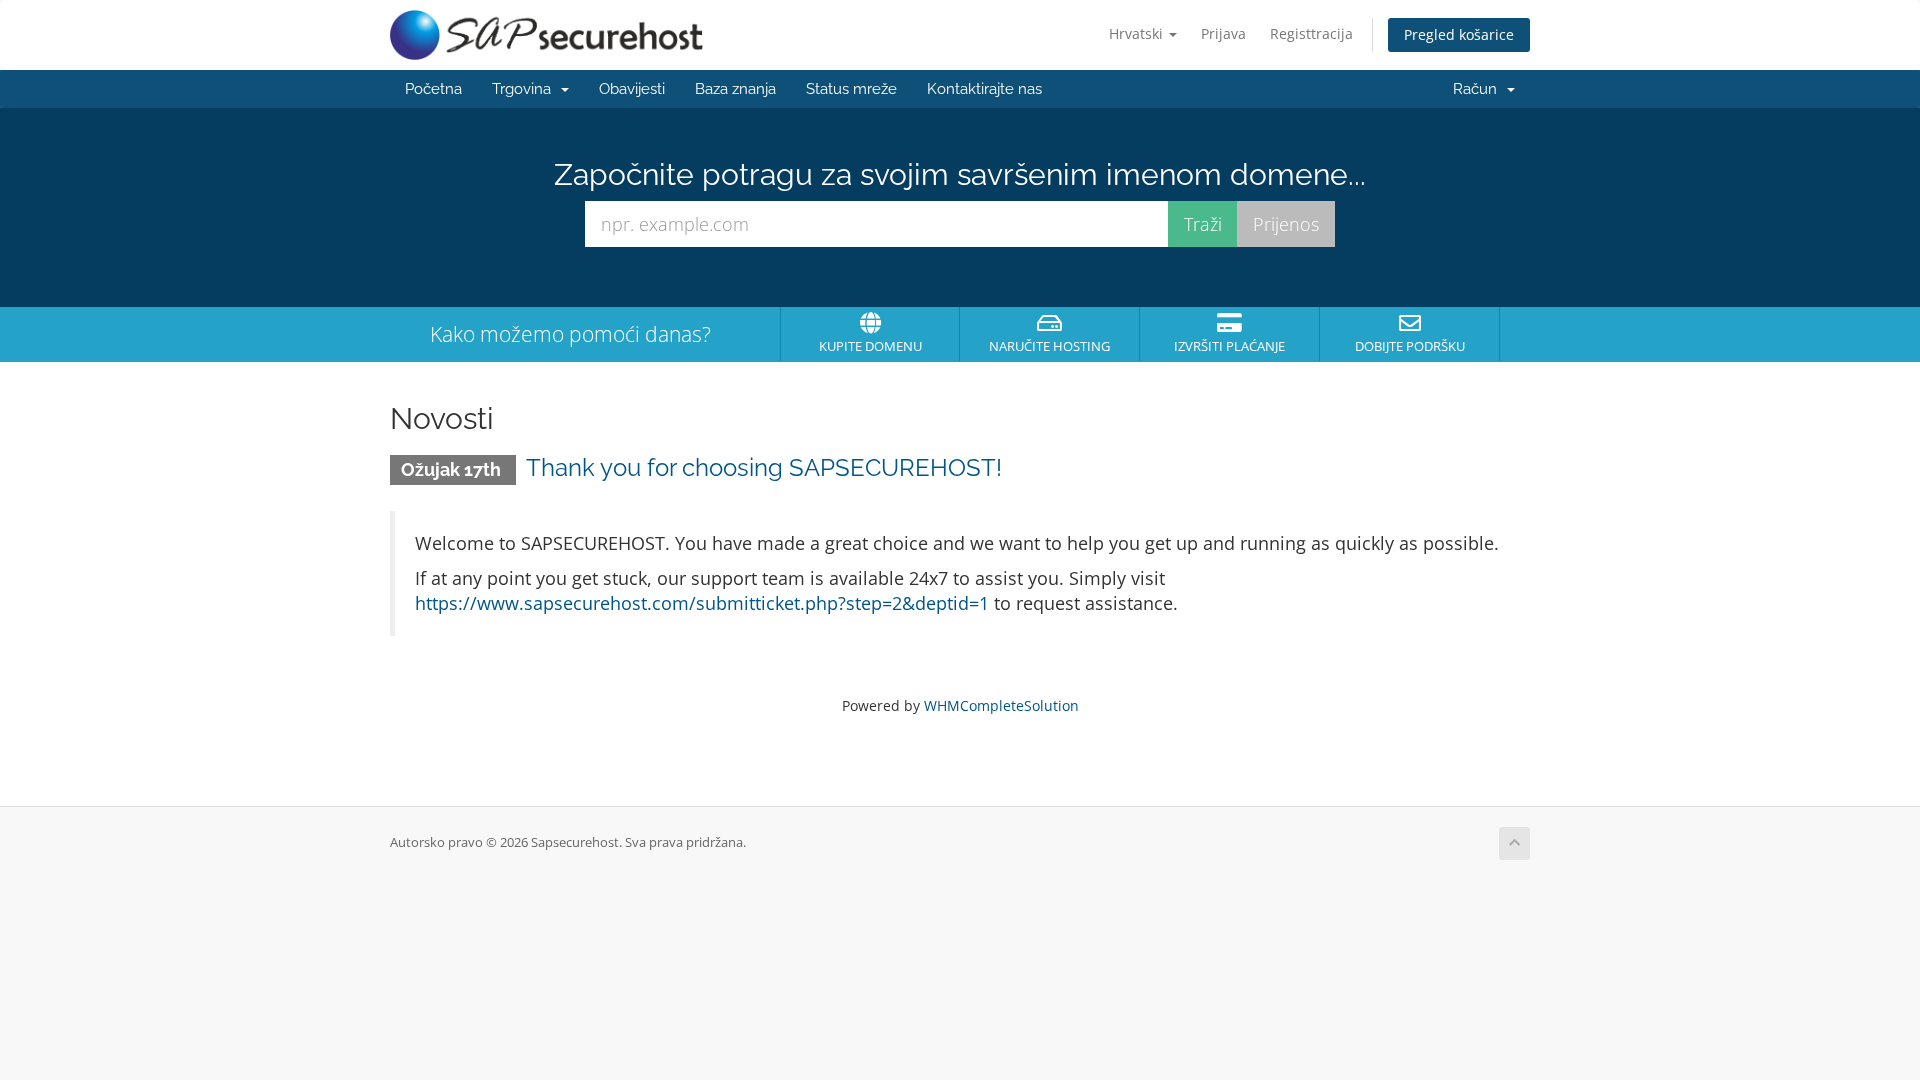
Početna (433, 89)
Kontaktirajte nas (984, 89)
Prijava (1223, 33)
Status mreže (851, 89)
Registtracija (1311, 33)
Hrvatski (1138, 33)
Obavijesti (632, 89)
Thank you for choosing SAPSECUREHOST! (764, 467)
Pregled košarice (1459, 34)
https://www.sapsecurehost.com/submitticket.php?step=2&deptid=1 (702, 603)
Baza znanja (735, 89)
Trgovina (525, 89)
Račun (1479, 89)
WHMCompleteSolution (1001, 705)
